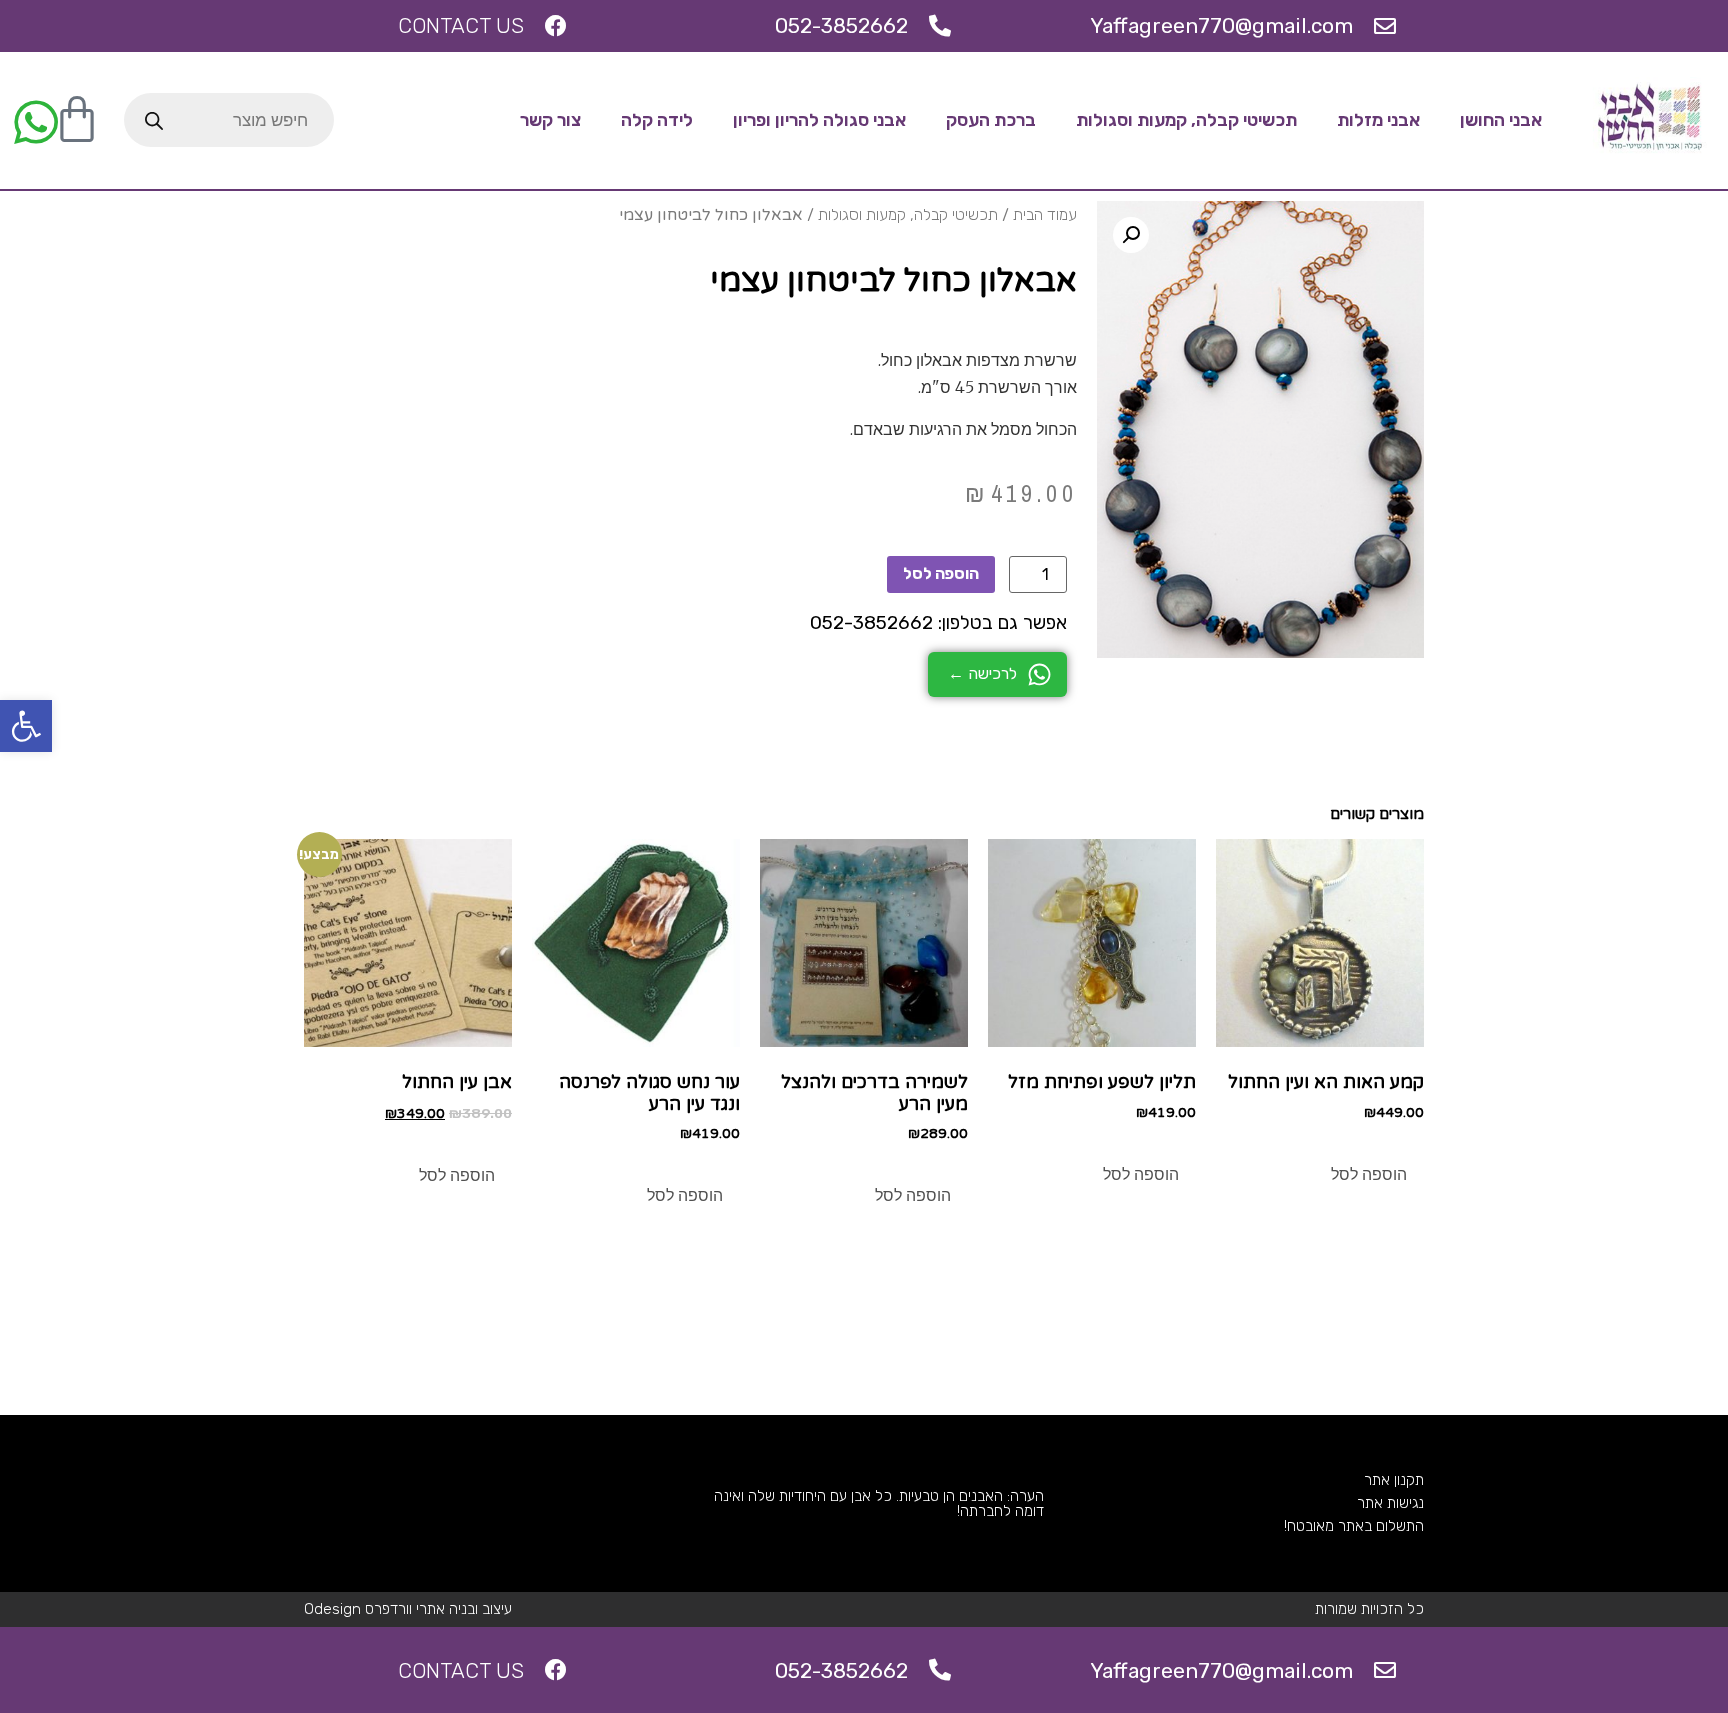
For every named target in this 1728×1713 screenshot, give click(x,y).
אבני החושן (1501, 120)
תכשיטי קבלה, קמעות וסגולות (1186, 120)
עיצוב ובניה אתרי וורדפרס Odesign (408, 1609)
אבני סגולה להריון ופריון (819, 120)
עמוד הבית (1045, 214)
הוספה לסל (941, 573)
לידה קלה (657, 120)
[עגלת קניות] (77, 120)
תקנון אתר (1394, 1480)
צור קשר (550, 120)
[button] (26, 726)
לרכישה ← (982, 673)
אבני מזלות (1378, 120)
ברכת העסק (991, 120)
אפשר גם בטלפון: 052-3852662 (938, 622)
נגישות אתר (1390, 1503)
